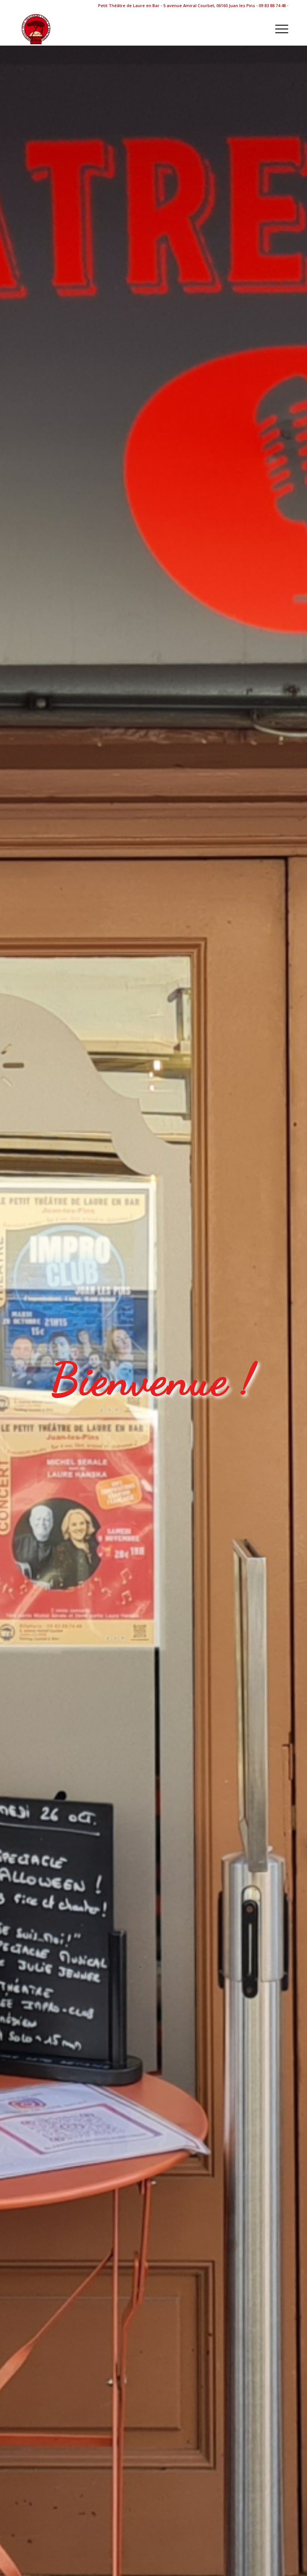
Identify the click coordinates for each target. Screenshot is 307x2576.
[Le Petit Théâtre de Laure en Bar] (36, 28)
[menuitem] (278, 28)
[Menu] (278, 28)
